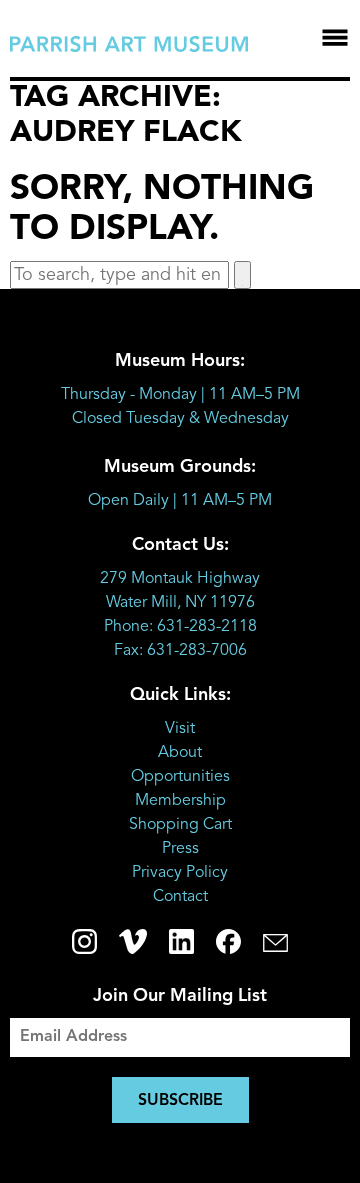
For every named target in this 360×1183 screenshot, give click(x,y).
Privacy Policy (180, 873)
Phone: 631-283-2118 (180, 627)
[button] (242, 275)
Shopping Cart (180, 825)
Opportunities (180, 777)
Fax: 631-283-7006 (180, 651)
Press (180, 849)
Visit (180, 729)
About (180, 753)
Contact (180, 897)
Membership (180, 801)
